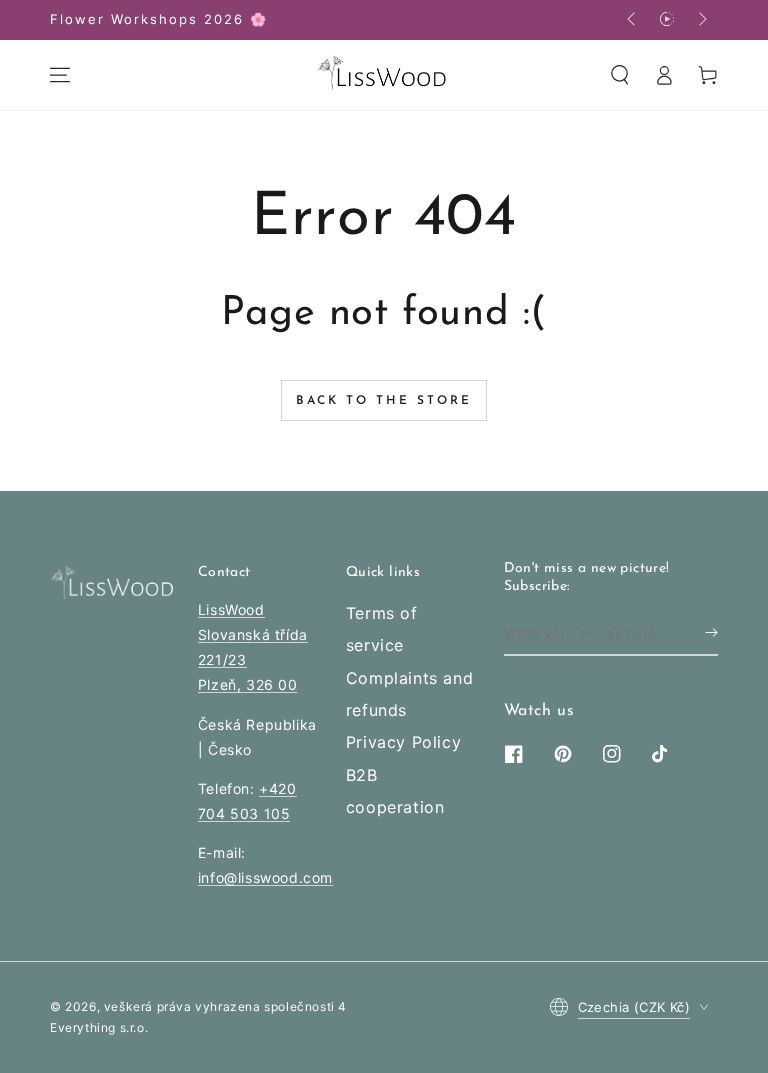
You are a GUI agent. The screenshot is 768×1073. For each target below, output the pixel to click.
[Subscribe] (711, 633)
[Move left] (633, 20)
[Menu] (60, 75)
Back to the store (384, 401)
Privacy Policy (403, 742)
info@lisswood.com (265, 877)
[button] (620, 75)
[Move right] (701, 20)
